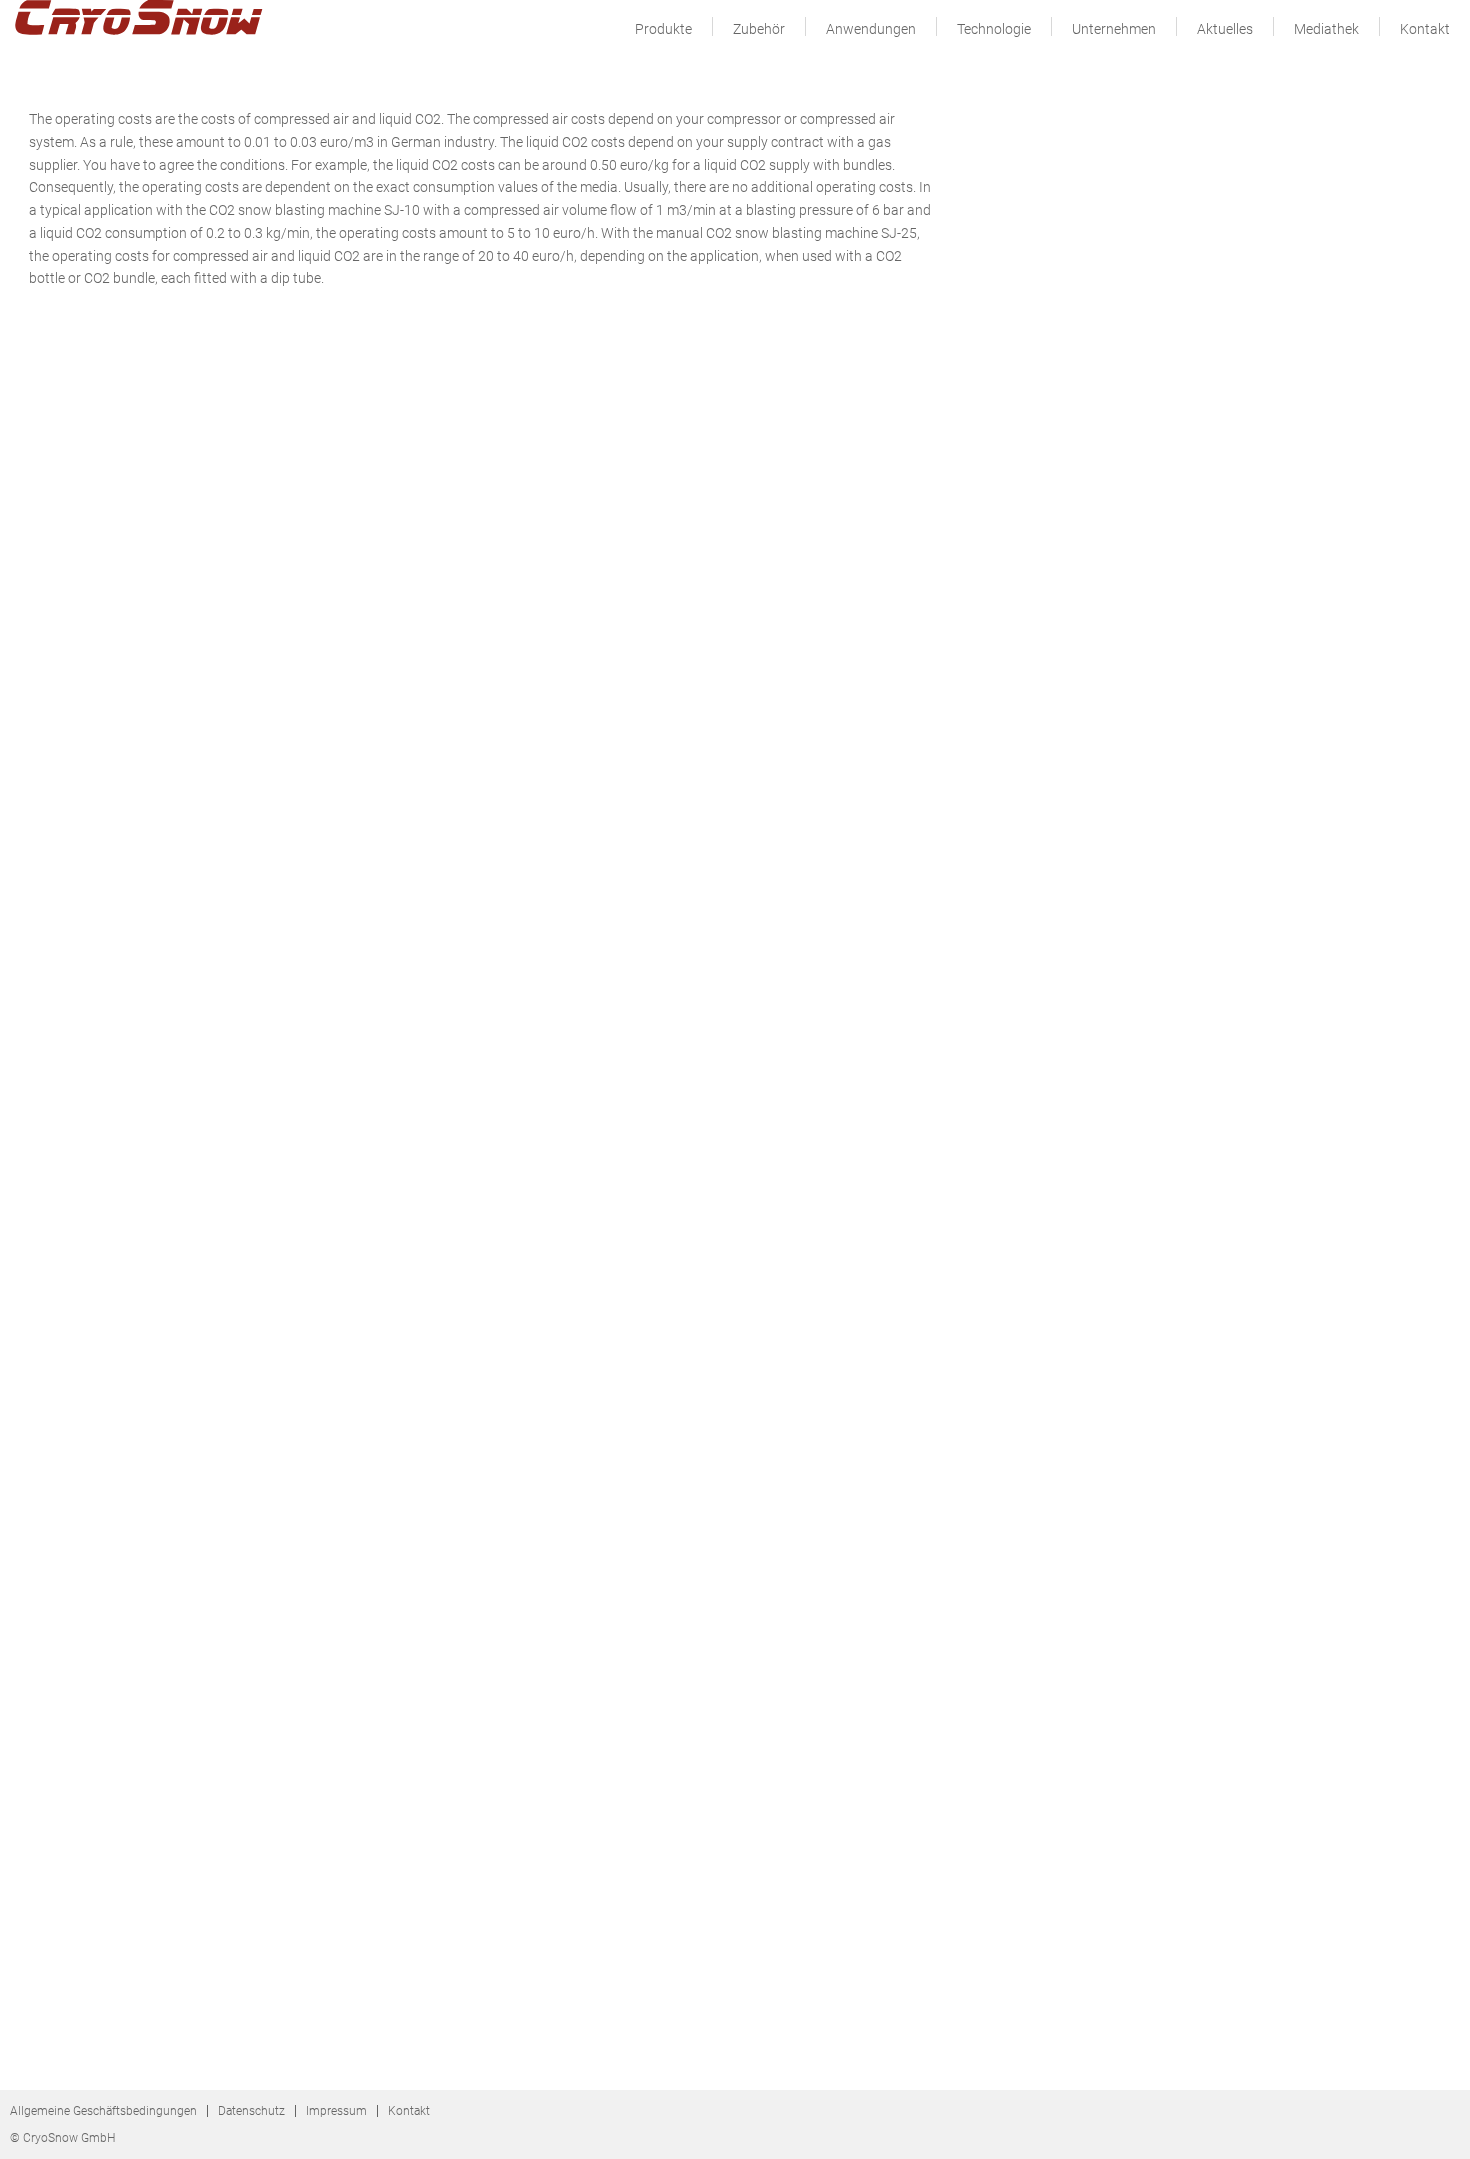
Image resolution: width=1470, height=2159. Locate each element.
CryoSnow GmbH (140, 22)
